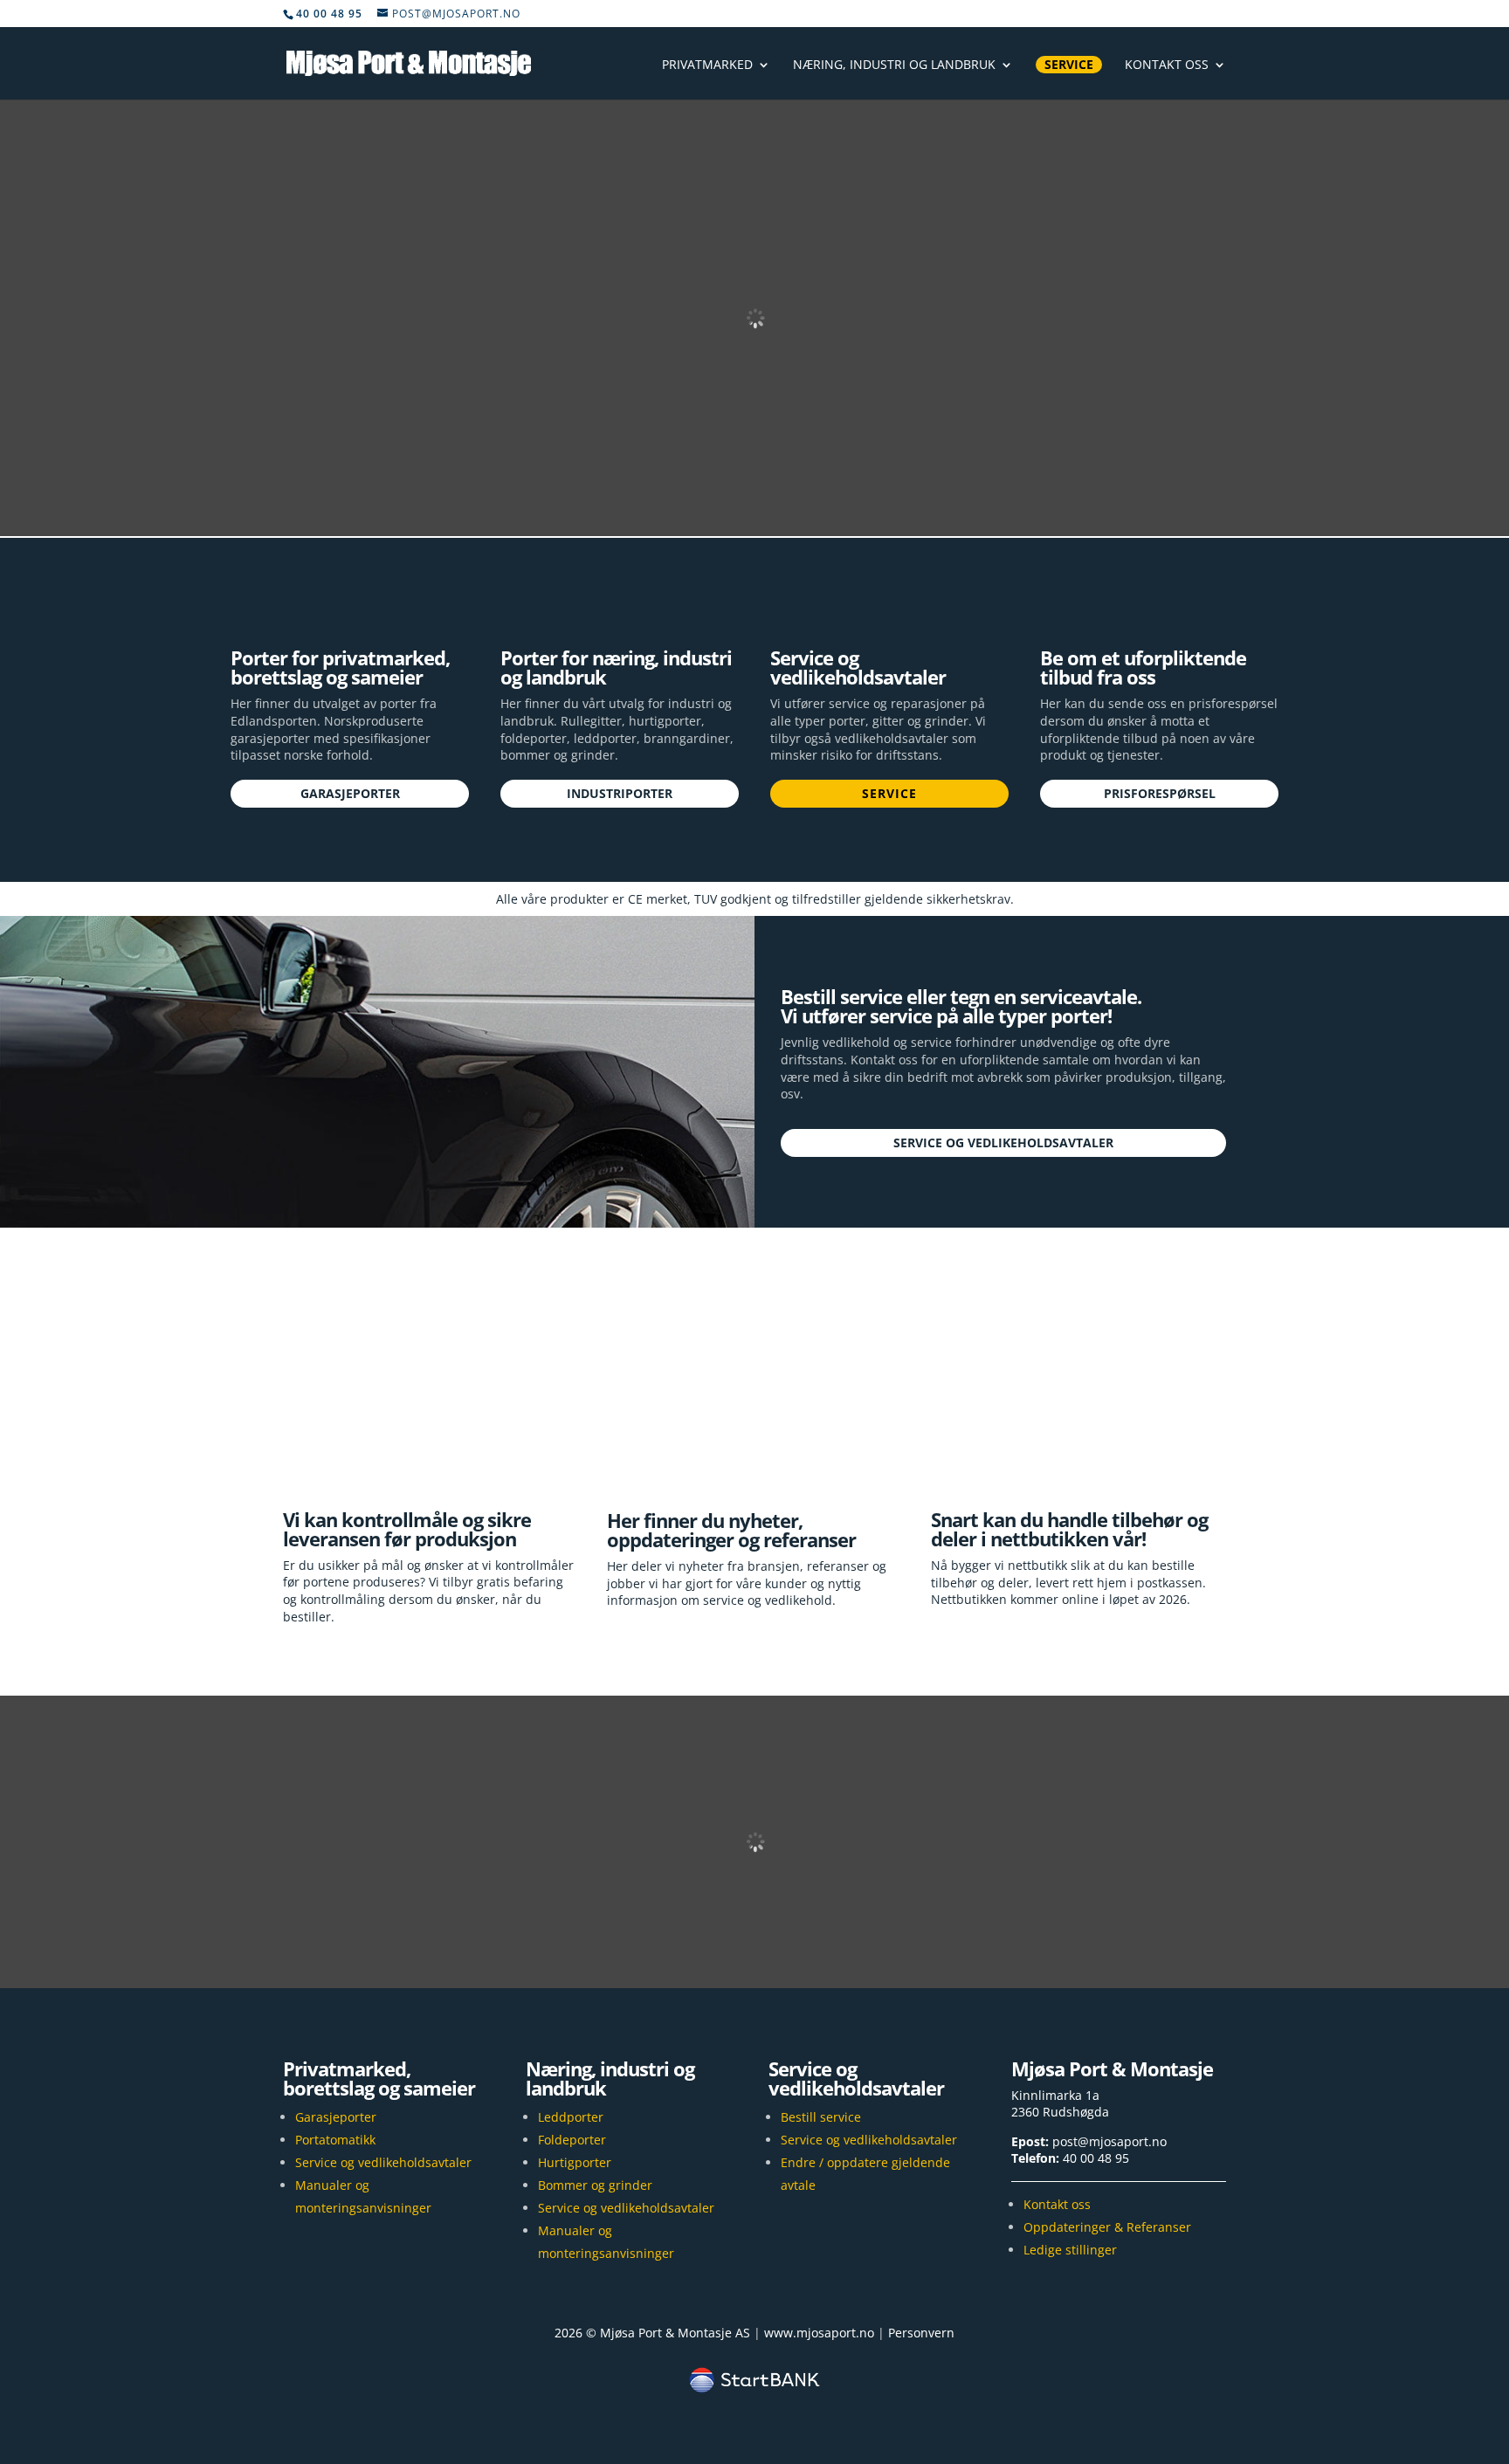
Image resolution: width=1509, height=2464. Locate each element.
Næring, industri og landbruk (894, 65)
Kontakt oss (1167, 65)
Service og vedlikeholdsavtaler (1003, 1143)
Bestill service (821, 2117)
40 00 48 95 (1096, 2158)
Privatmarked (707, 65)
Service (1069, 64)
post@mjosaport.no (1109, 2141)
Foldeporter (572, 2140)
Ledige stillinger (1070, 2250)
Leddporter (571, 2117)
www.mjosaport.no (819, 2333)
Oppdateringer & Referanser (1107, 2227)
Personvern (921, 2333)
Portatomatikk (335, 2140)
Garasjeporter (350, 793)
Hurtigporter (575, 2162)
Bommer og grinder (595, 2185)
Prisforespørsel (1160, 793)
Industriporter (620, 793)
